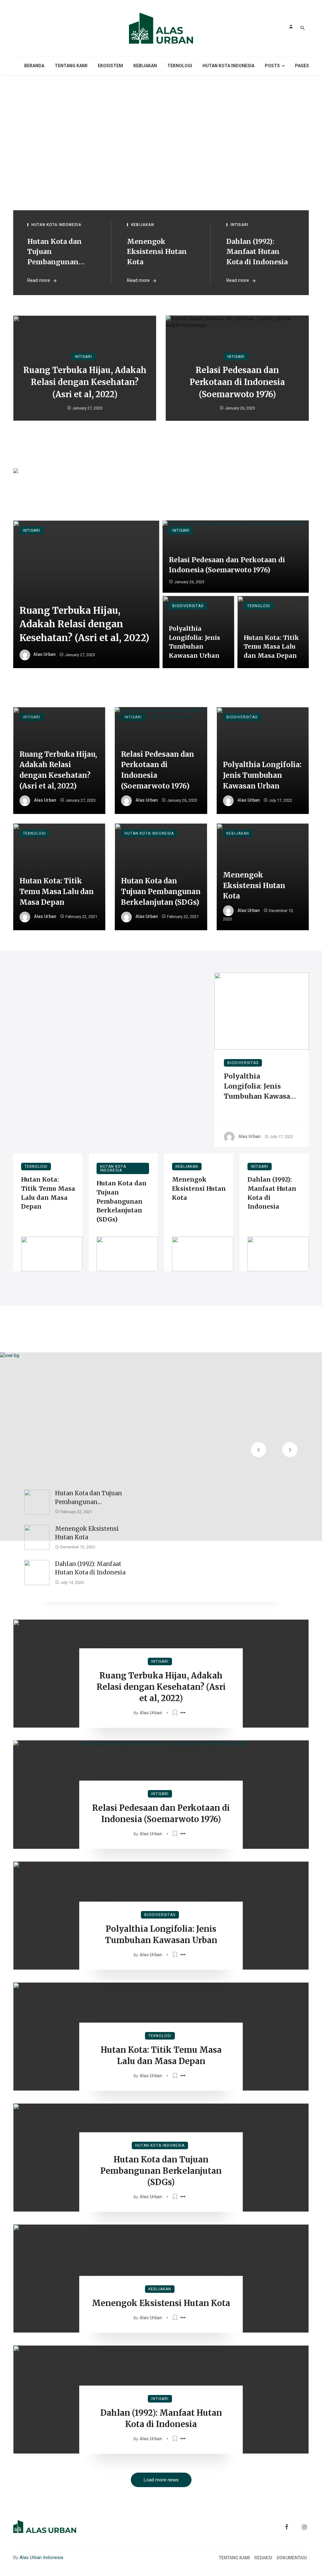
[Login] (291, 26)
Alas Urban (44, 655)
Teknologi (180, 66)
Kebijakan (145, 66)
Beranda (34, 66)
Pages (302, 66)
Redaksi (263, 2558)
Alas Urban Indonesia (41, 2557)
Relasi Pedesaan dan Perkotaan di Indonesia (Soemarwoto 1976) (237, 382)
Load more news (161, 2480)
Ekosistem (110, 66)
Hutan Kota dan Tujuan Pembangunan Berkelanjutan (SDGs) (55, 252)
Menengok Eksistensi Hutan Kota (157, 252)
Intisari (239, 225)
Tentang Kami (71, 66)
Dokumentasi (292, 2558)
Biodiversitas (188, 606)
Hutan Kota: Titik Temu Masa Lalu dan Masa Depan (271, 647)
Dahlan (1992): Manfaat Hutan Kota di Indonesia (257, 252)
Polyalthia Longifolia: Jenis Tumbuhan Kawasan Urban (194, 642)
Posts (272, 66)
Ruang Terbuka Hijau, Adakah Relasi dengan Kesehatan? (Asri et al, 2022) (85, 382)
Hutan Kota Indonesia (228, 66)
